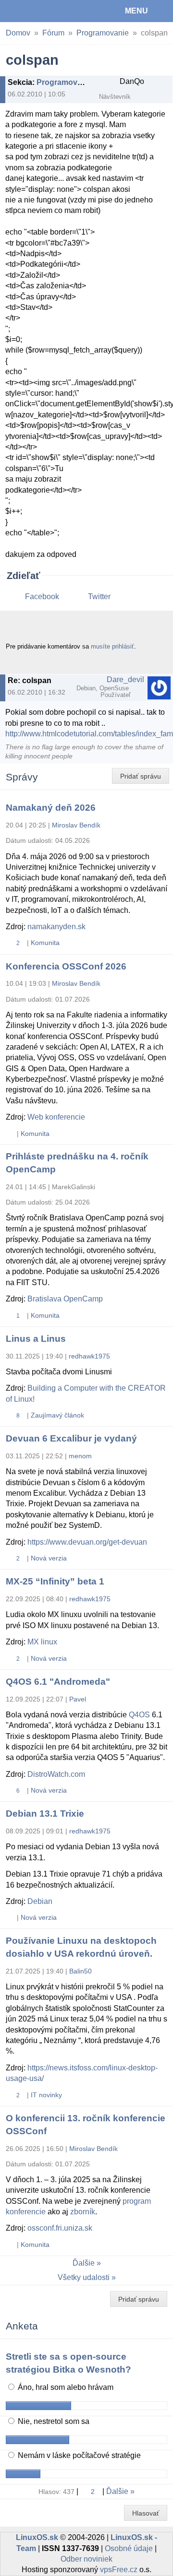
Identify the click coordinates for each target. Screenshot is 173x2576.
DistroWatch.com (56, 1774)
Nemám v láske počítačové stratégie (78, 2455)
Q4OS (139, 1715)
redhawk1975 (89, 1356)
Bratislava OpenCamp (65, 1299)
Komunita (45, 943)
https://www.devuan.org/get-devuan (87, 1542)
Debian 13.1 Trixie (45, 1814)
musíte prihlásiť (112, 646)
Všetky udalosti (84, 2277)
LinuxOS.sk (39, 11)
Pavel (78, 1699)
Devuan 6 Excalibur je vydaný (71, 1438)
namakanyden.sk (56, 927)
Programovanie (103, 33)
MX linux (42, 1642)
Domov (18, 33)
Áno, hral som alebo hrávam (65, 2387)
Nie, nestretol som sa (53, 2421)
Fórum (53, 33)
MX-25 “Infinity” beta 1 (55, 1581)
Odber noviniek (86, 2559)
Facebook (42, 597)
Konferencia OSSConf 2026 (66, 966)
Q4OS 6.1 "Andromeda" (58, 1682)
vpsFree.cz (119, 2570)
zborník (83, 2212)
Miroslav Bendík (76, 825)
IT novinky (46, 2095)
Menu (136, 11)
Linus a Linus (36, 1339)
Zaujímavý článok (57, 1415)
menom (80, 1456)
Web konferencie (56, 1117)
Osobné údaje (129, 2548)
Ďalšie (84, 2263)
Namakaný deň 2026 (51, 808)
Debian (40, 1901)
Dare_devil (125, 679)
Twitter (99, 597)
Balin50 (80, 1971)
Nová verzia (49, 1558)
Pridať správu (141, 776)
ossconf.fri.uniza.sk (60, 2228)
